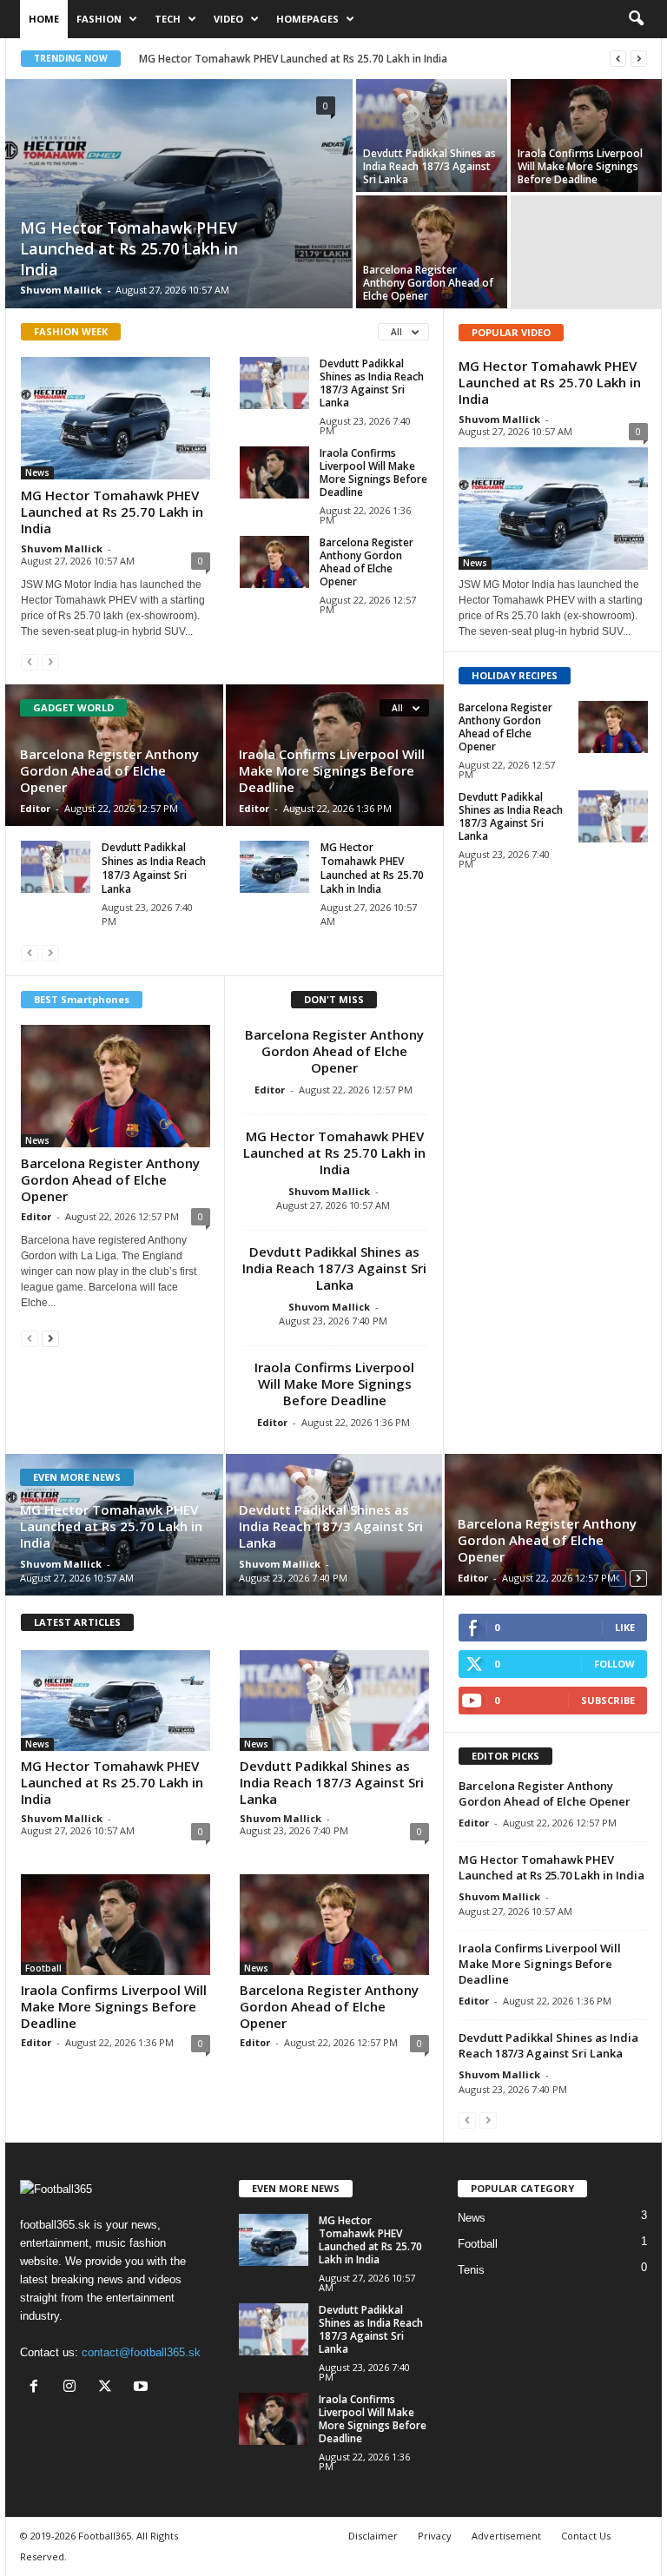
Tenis (471, 2270)
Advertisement (506, 2536)
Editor (35, 808)
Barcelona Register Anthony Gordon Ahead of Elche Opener (428, 283)
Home (44, 19)
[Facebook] (38, 2388)
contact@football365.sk (141, 2352)
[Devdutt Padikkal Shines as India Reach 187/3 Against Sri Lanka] (432, 135)
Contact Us (586, 2536)
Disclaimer (373, 2536)
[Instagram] (73, 2388)
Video (228, 19)
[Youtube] (143, 2388)
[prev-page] (30, 661)
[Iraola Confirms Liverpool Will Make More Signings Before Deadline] (586, 135)
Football (43, 1968)
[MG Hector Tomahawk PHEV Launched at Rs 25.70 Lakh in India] (179, 195)
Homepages (307, 19)
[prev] (618, 59)
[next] (639, 59)
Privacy (435, 2536)
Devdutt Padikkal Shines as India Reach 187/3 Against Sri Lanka (429, 166)
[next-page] (50, 1338)
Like (625, 1627)
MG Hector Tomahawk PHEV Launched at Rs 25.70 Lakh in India (293, 59)
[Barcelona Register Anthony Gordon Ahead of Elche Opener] (432, 252)
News (37, 472)
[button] (636, 19)
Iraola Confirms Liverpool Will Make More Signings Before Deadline (580, 166)
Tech (168, 19)
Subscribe (608, 1700)
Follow (614, 1664)
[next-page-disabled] (50, 661)
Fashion (99, 19)
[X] (109, 2388)
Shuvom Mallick (61, 290)
